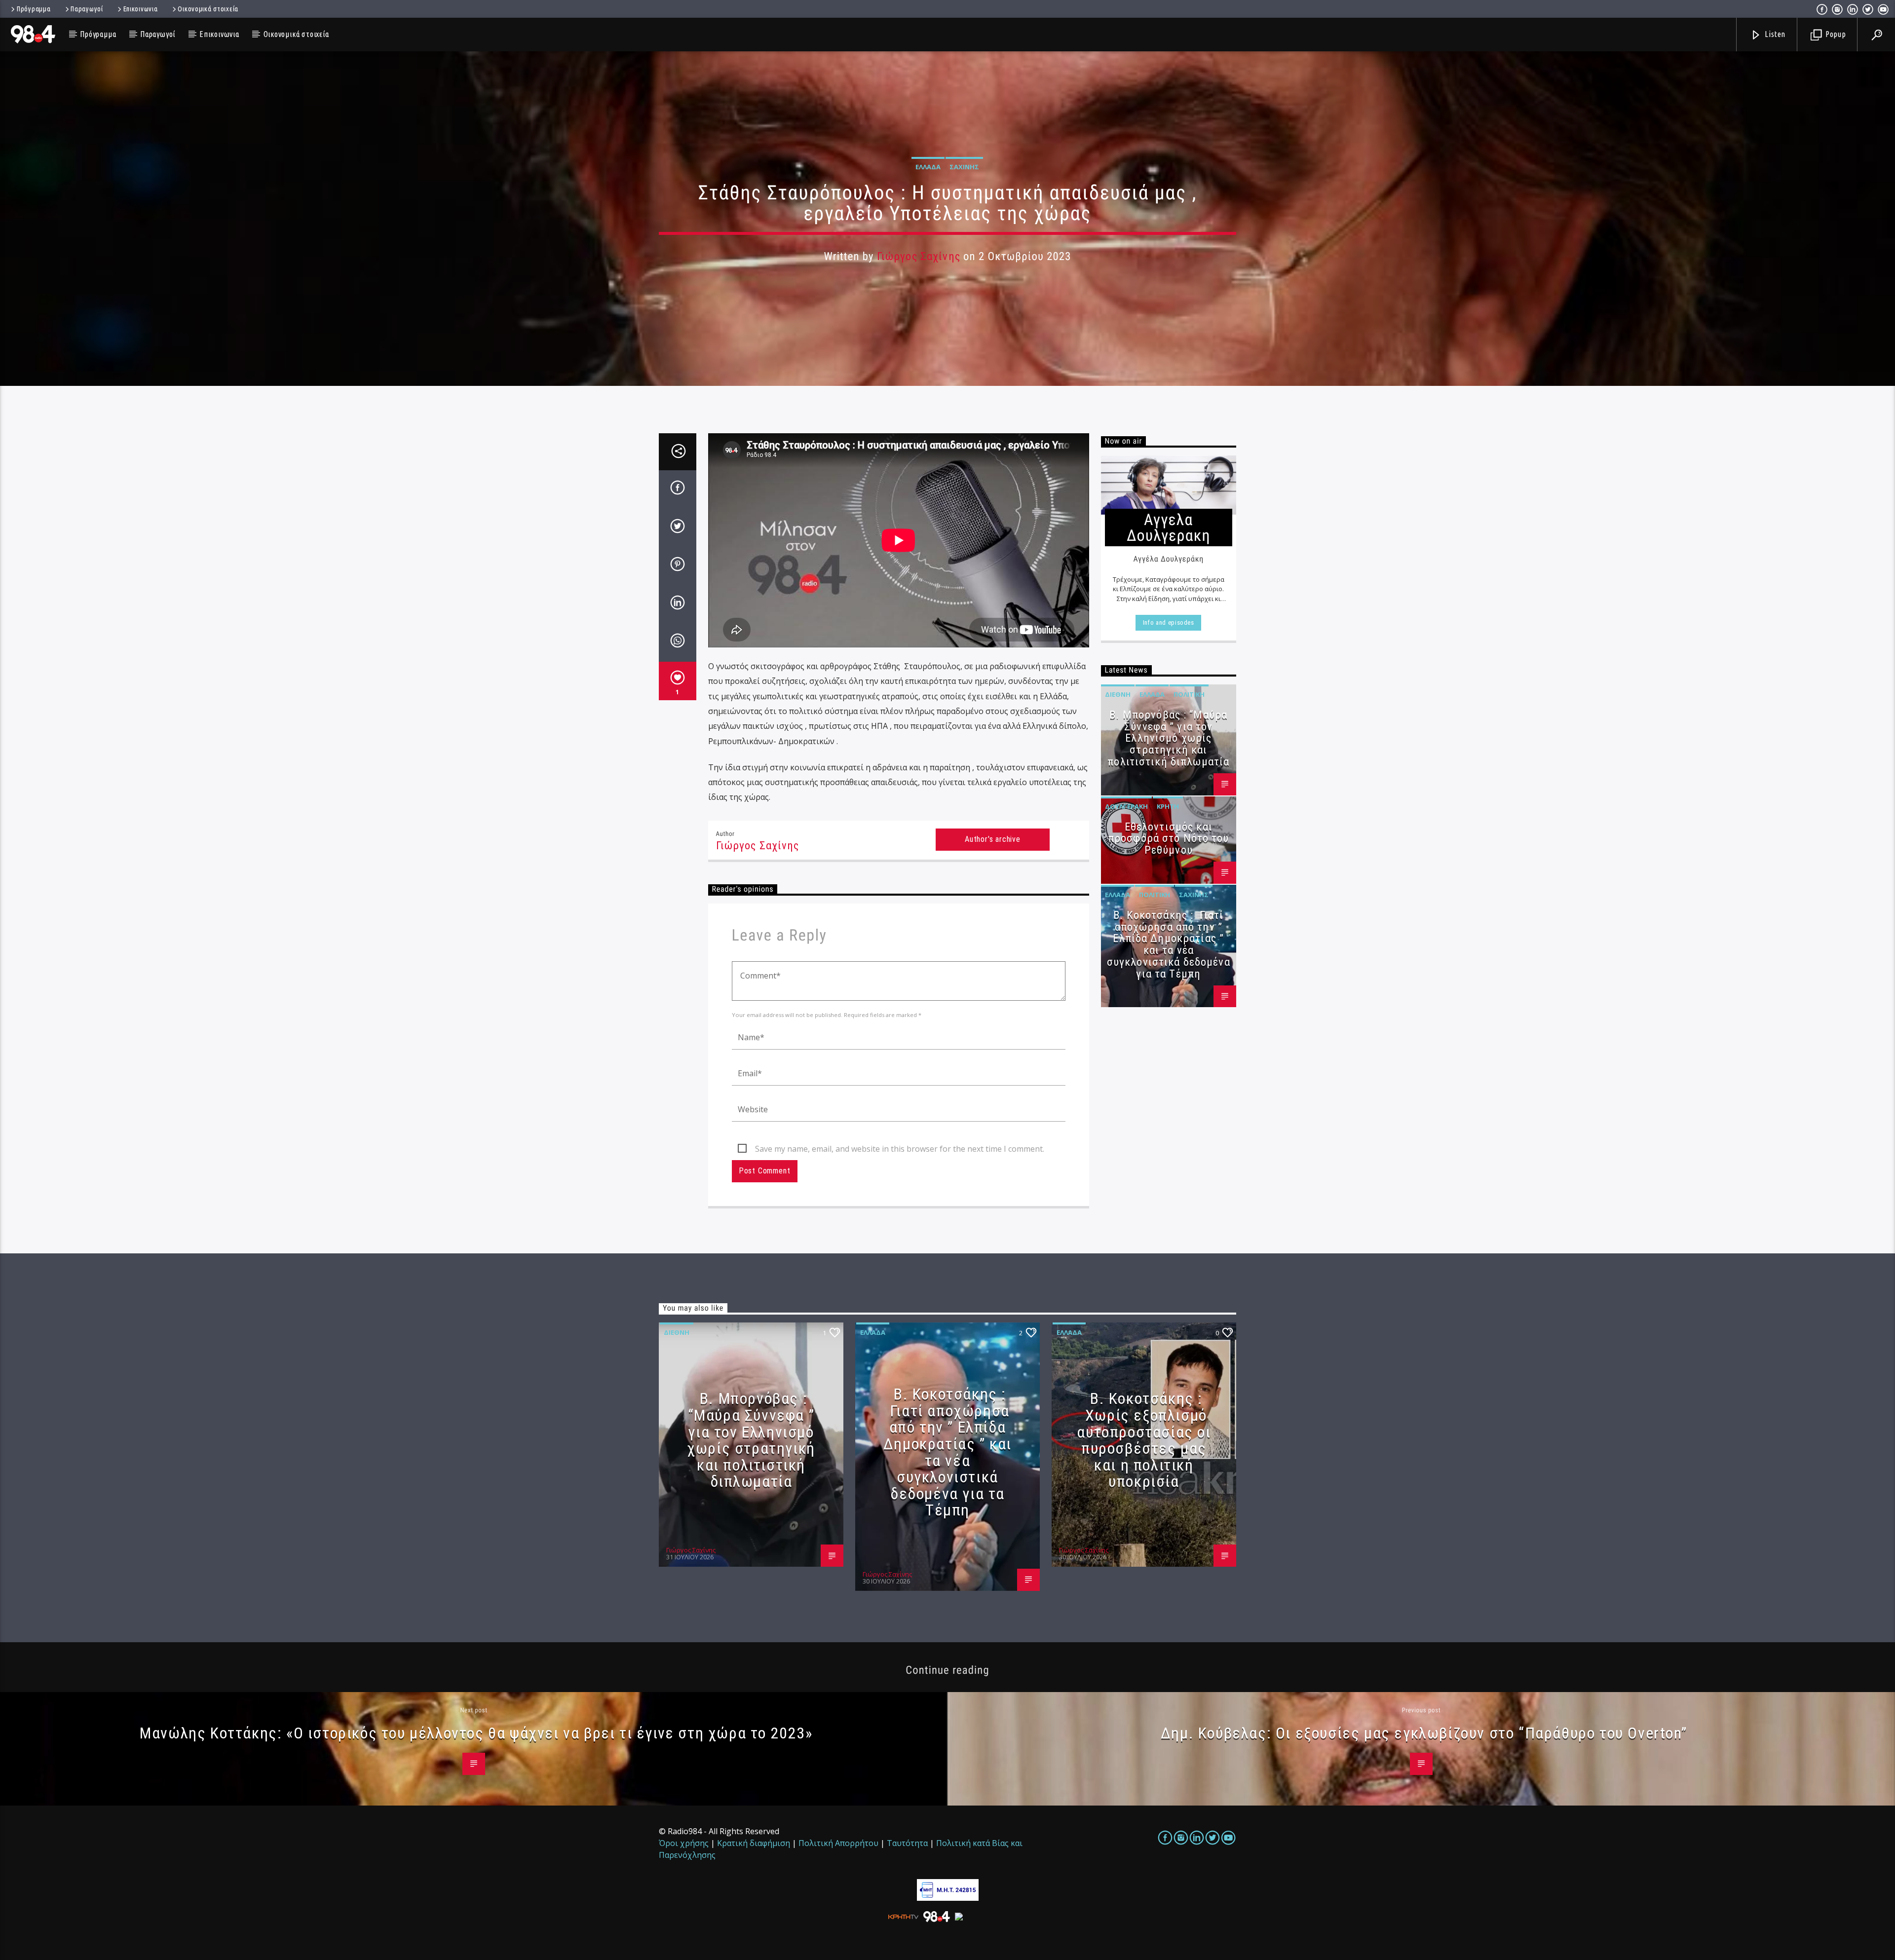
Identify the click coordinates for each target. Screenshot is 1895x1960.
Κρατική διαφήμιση (754, 1843)
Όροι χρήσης (684, 1843)
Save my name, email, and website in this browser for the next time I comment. (900, 1149)
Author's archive (993, 839)
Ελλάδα (928, 167)
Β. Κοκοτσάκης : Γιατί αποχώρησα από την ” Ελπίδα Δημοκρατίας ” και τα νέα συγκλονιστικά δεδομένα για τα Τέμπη (1169, 944)
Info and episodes (1169, 622)
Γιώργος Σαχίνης (919, 256)
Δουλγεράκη (1126, 806)
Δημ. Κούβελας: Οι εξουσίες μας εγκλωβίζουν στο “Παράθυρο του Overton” (1424, 1733)
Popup (1835, 34)
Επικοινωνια (141, 9)
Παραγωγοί (87, 9)
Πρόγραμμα (34, 9)
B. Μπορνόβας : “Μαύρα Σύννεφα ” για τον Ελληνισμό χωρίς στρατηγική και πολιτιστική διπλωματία (1168, 738)
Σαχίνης (964, 167)
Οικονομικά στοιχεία (208, 9)
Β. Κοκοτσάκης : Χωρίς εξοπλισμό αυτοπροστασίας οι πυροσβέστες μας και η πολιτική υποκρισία (1144, 1440)
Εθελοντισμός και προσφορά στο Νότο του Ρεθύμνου (1169, 839)
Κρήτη (1168, 806)
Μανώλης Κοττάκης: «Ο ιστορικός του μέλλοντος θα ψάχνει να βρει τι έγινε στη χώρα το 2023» (476, 1733)
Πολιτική (1189, 694)
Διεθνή (1118, 694)
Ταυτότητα (907, 1843)
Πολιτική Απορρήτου (838, 1843)
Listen (1775, 34)
